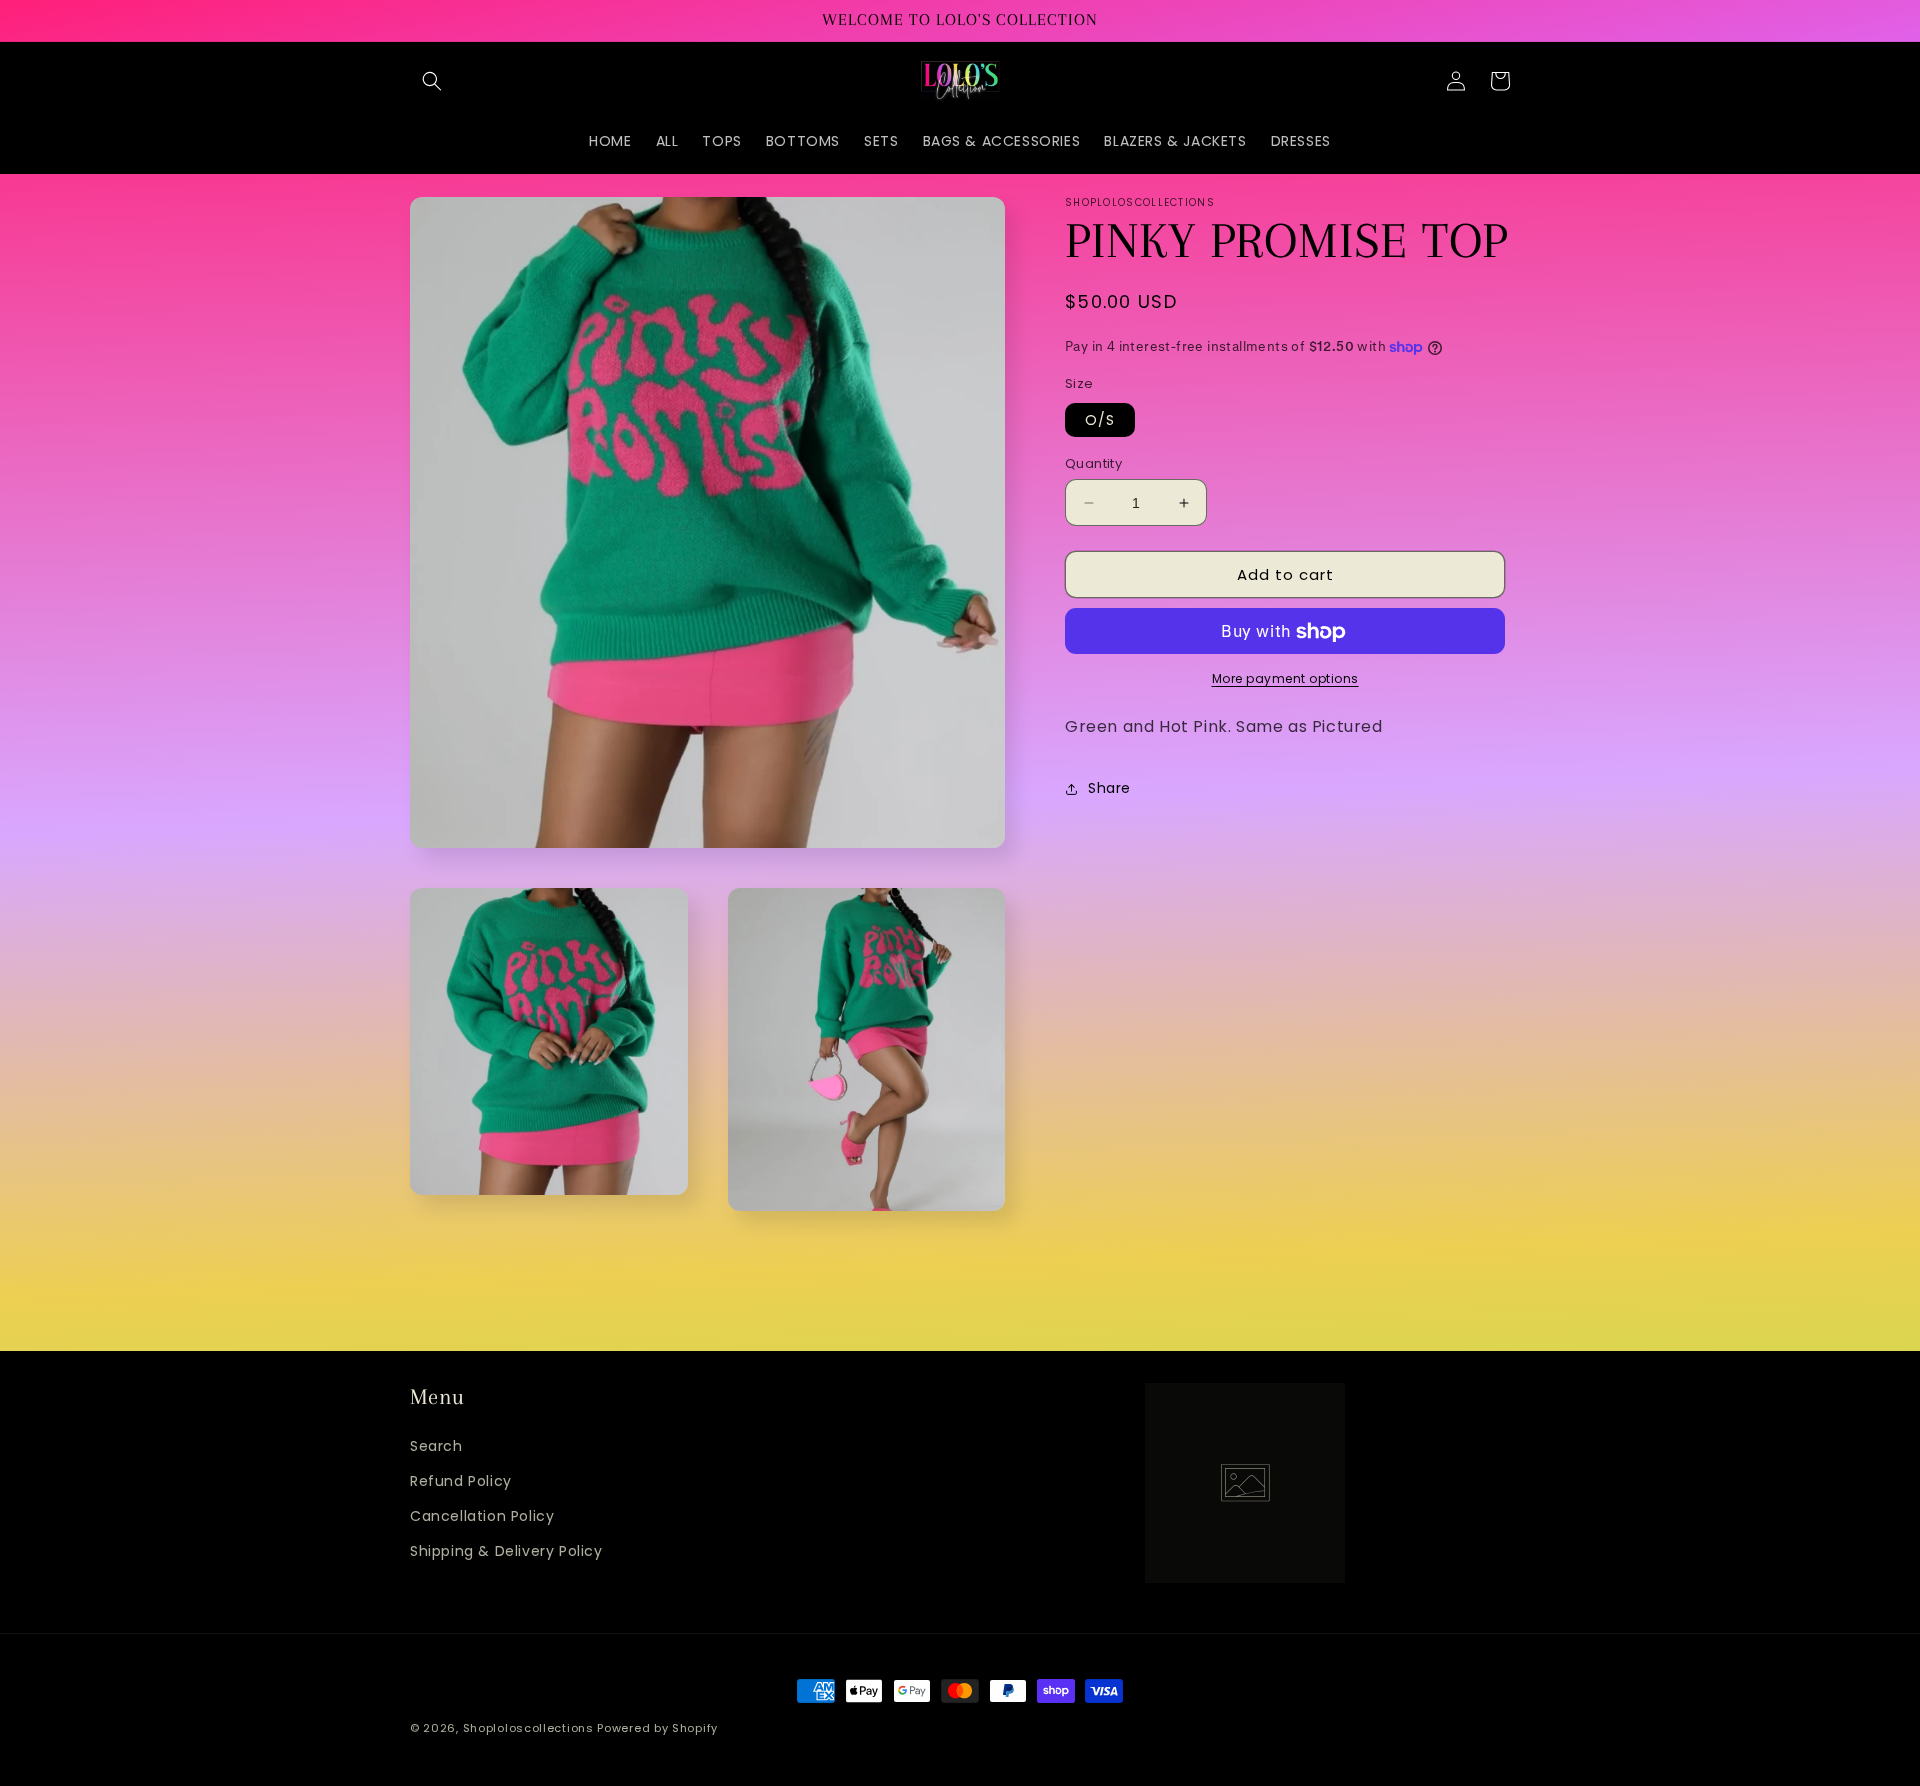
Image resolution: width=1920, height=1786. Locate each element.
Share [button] (1109, 789)
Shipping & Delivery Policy (506, 1551)
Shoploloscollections (528, 1728)
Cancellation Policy (482, 1516)
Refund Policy (461, 1481)
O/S (1100, 420)
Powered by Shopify (657, 1728)
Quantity (1093, 463)
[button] (432, 81)
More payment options (1285, 679)
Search (436, 1446)
